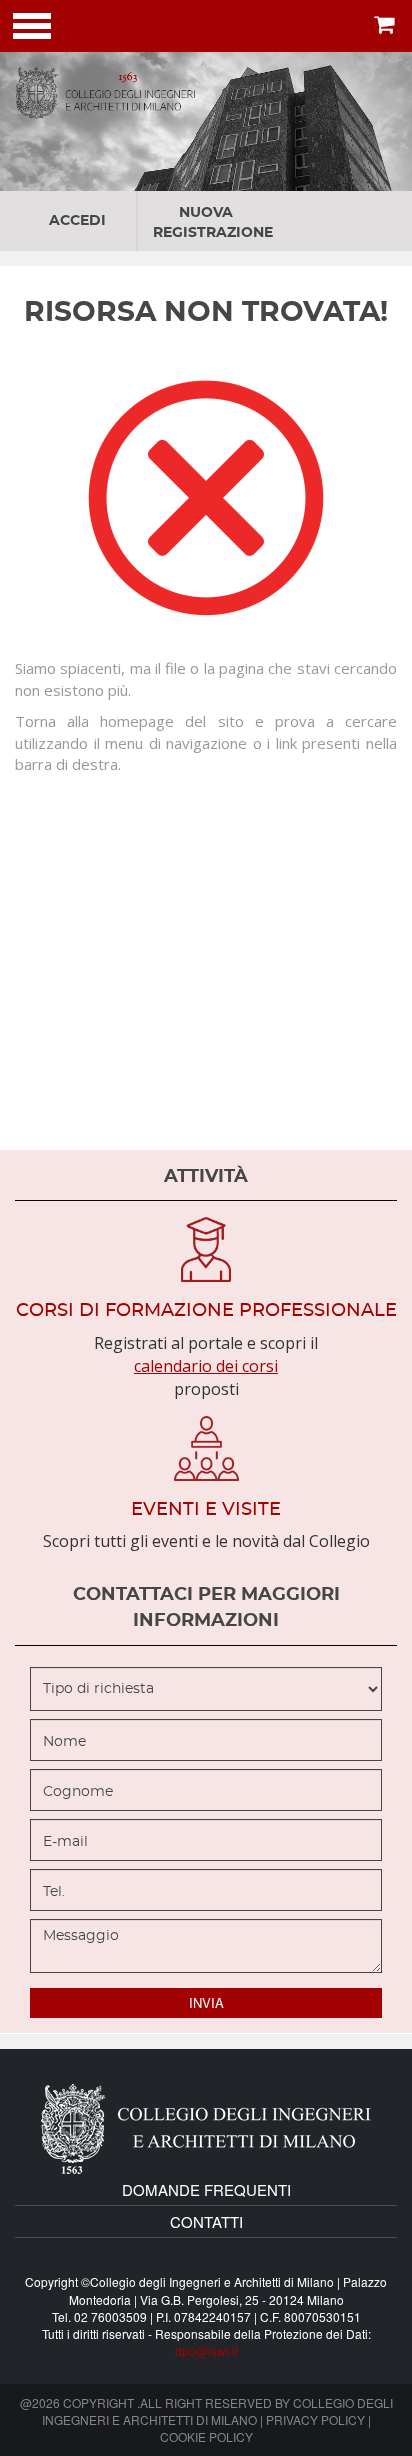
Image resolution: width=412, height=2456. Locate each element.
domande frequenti (206, 2189)
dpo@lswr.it (206, 2350)
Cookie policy (206, 2436)
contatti (206, 2221)
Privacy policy (315, 2419)
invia (206, 2002)
